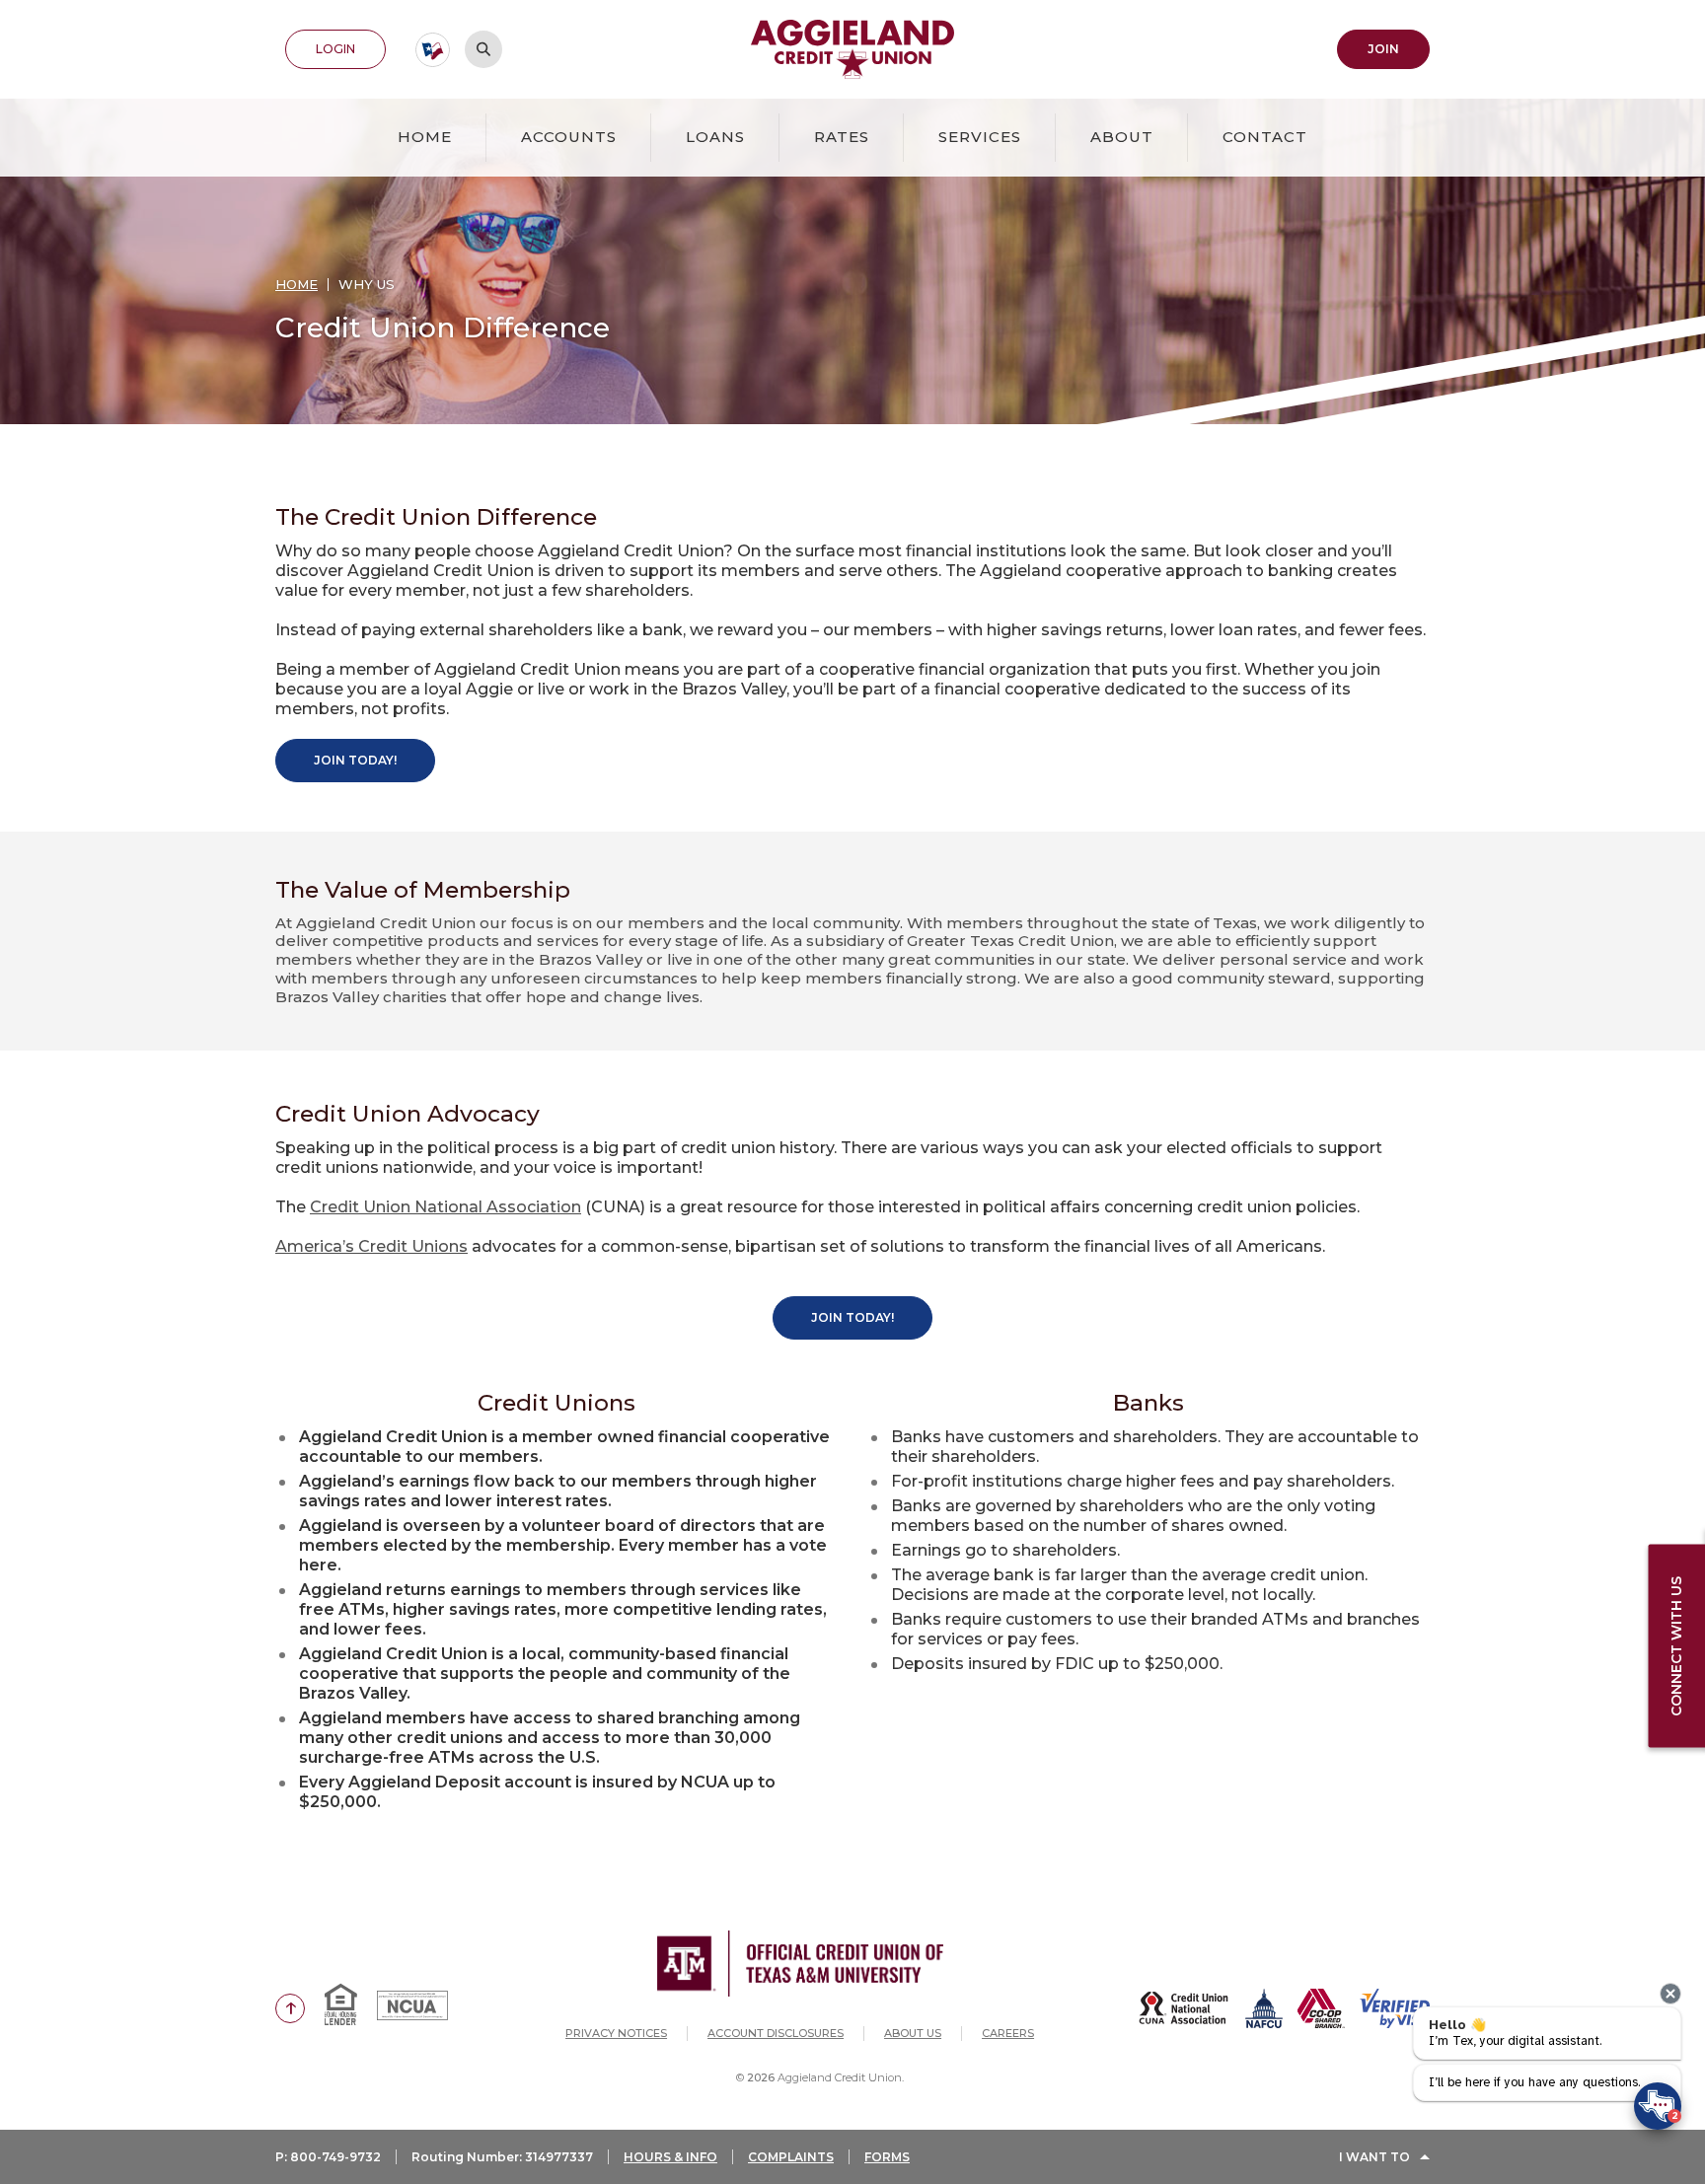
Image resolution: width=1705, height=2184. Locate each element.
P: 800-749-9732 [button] (328, 2157)
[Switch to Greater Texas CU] (433, 50)
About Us (913, 2033)
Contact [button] (1265, 137)
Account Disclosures (776, 2033)
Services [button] (980, 137)
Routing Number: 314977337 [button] (502, 2157)
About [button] (1122, 137)
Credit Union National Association (445, 1207)
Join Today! (355, 760)
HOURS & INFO (670, 2157)
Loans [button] (715, 137)
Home (425, 137)
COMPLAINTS (791, 2157)
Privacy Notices (616, 2033)
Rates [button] (842, 137)
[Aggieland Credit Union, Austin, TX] (853, 49)
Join (1399, 48)
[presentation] (1670, 1994)
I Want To (1374, 2157)
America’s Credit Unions (371, 1246)
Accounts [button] (569, 137)
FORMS (887, 2157)
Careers (1008, 2033)
